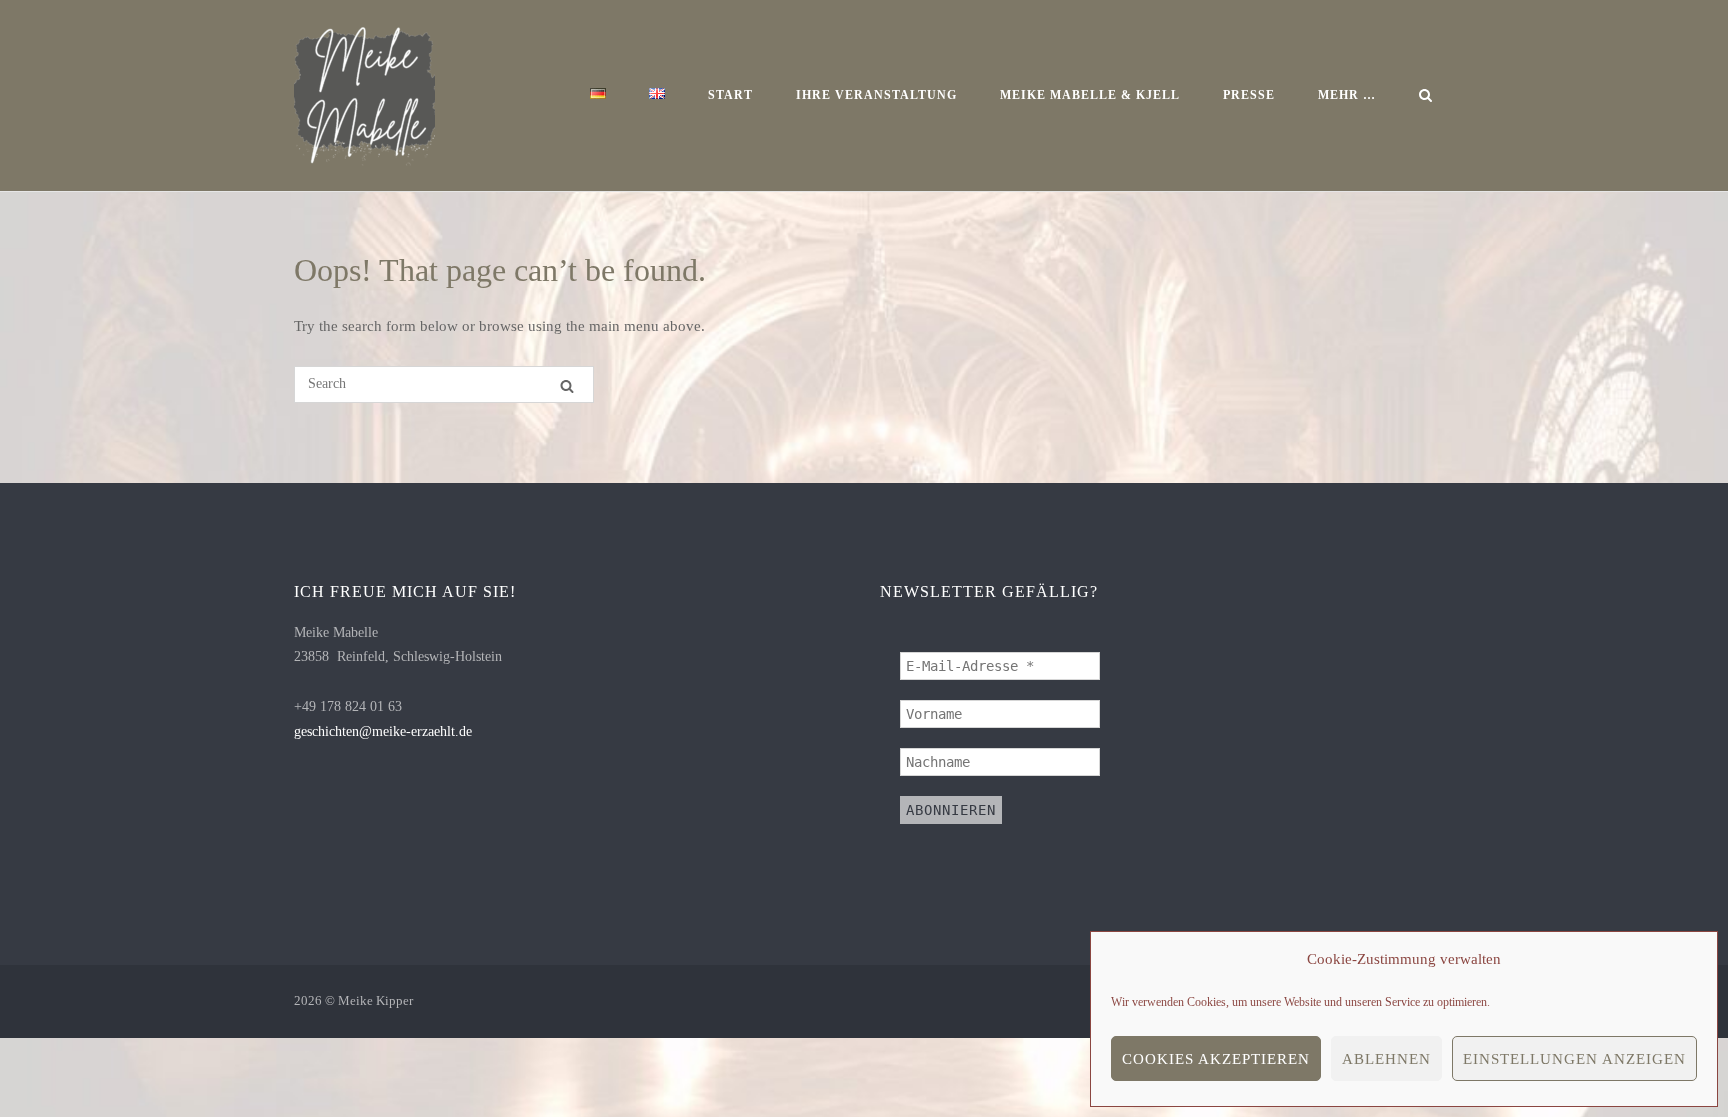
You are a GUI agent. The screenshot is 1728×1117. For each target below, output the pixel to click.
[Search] (567, 386)
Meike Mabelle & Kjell (1090, 95)
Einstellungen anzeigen (1574, 1059)
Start (730, 95)
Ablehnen (1386, 1059)
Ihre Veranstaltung (876, 95)
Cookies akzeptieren (1216, 1059)
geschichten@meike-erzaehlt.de (383, 731)
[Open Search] (1425, 97)
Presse (1249, 95)
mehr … (1347, 95)
